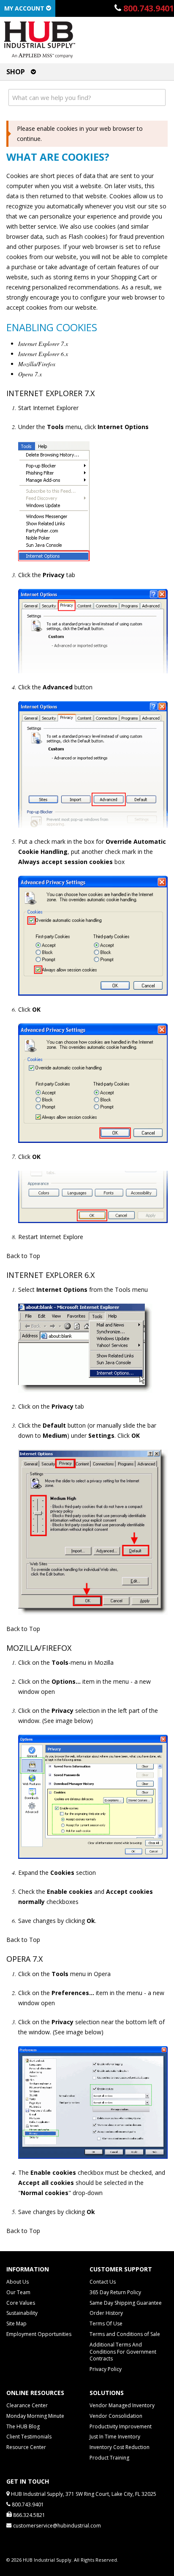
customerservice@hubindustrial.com (57, 2526)
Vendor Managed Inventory (122, 2405)
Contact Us (103, 2282)
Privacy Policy (106, 2369)
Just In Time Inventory (115, 2437)
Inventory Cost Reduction (120, 2447)
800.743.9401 (149, 8)
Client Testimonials (29, 2437)
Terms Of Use (106, 2324)
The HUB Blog (23, 2426)
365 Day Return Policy (115, 2292)
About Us (18, 2282)
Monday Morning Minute (35, 2416)
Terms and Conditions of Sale (125, 2334)
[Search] (157, 97)
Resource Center (26, 2447)
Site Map (16, 2324)
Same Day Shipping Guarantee (126, 2303)
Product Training (109, 2458)
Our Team (18, 2292)
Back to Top (23, 1256)
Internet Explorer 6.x (43, 354)
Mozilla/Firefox (37, 364)
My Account (25, 8)
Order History (106, 2313)
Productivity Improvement (121, 2426)
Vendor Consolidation (116, 2416)
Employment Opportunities (39, 2334)
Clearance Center (27, 2405)
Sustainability (22, 2313)
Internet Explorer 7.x (43, 344)
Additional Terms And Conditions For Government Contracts (123, 2352)
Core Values (21, 2303)
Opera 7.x (30, 374)
